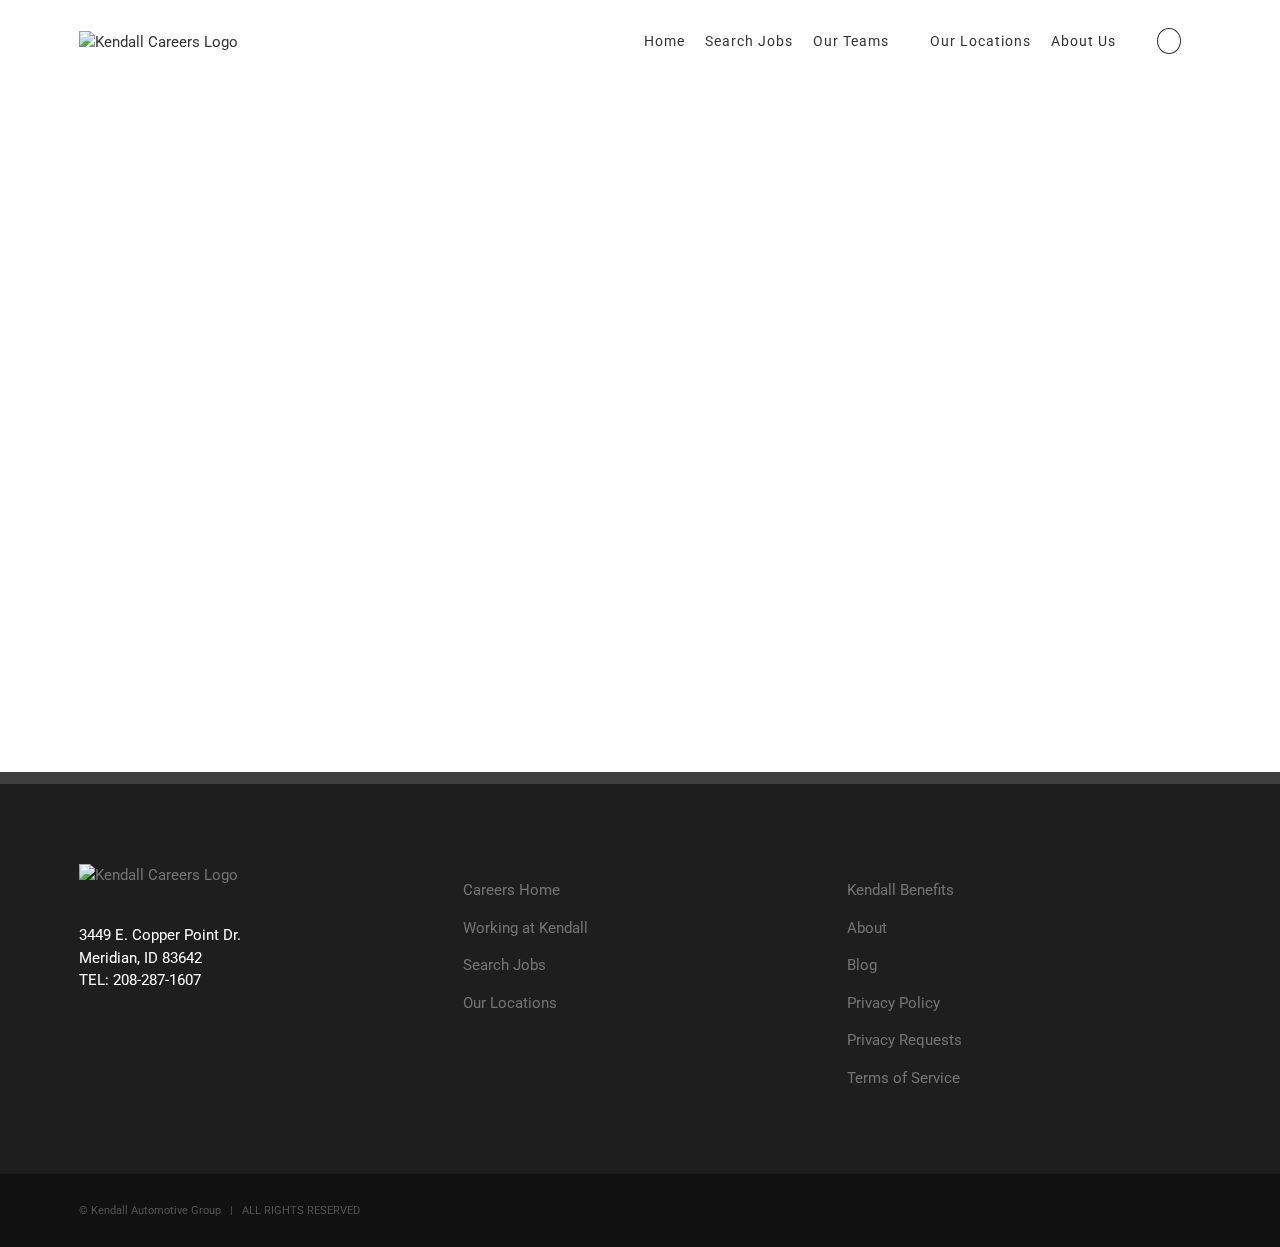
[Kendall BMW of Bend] (135, 440)
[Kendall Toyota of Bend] (928, 440)
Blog (862, 965)
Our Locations (510, 1003)
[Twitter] (128, 1057)
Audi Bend (930, 375)
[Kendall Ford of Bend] (920, 97)
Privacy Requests (904, 1040)
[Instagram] (166, 1057)
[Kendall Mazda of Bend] (599, 97)
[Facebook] (90, 1057)
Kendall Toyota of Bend (1008, 490)
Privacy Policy (893, 1003)
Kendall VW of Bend (988, 261)
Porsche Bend (165, 604)
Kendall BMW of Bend (212, 490)
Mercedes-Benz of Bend (621, 490)
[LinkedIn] (204, 1057)
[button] (1169, 41)
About (867, 928)
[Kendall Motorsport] (173, 97)
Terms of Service (903, 1078)
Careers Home (511, 890)
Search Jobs (504, 965)
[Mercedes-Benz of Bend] (535, 440)
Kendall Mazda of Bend (614, 338)
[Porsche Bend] (110, 555)
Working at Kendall (525, 928)
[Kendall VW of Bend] (916, 211)
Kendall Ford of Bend (995, 146)
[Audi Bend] (884, 326)
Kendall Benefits (900, 890)
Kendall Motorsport (198, 146)
